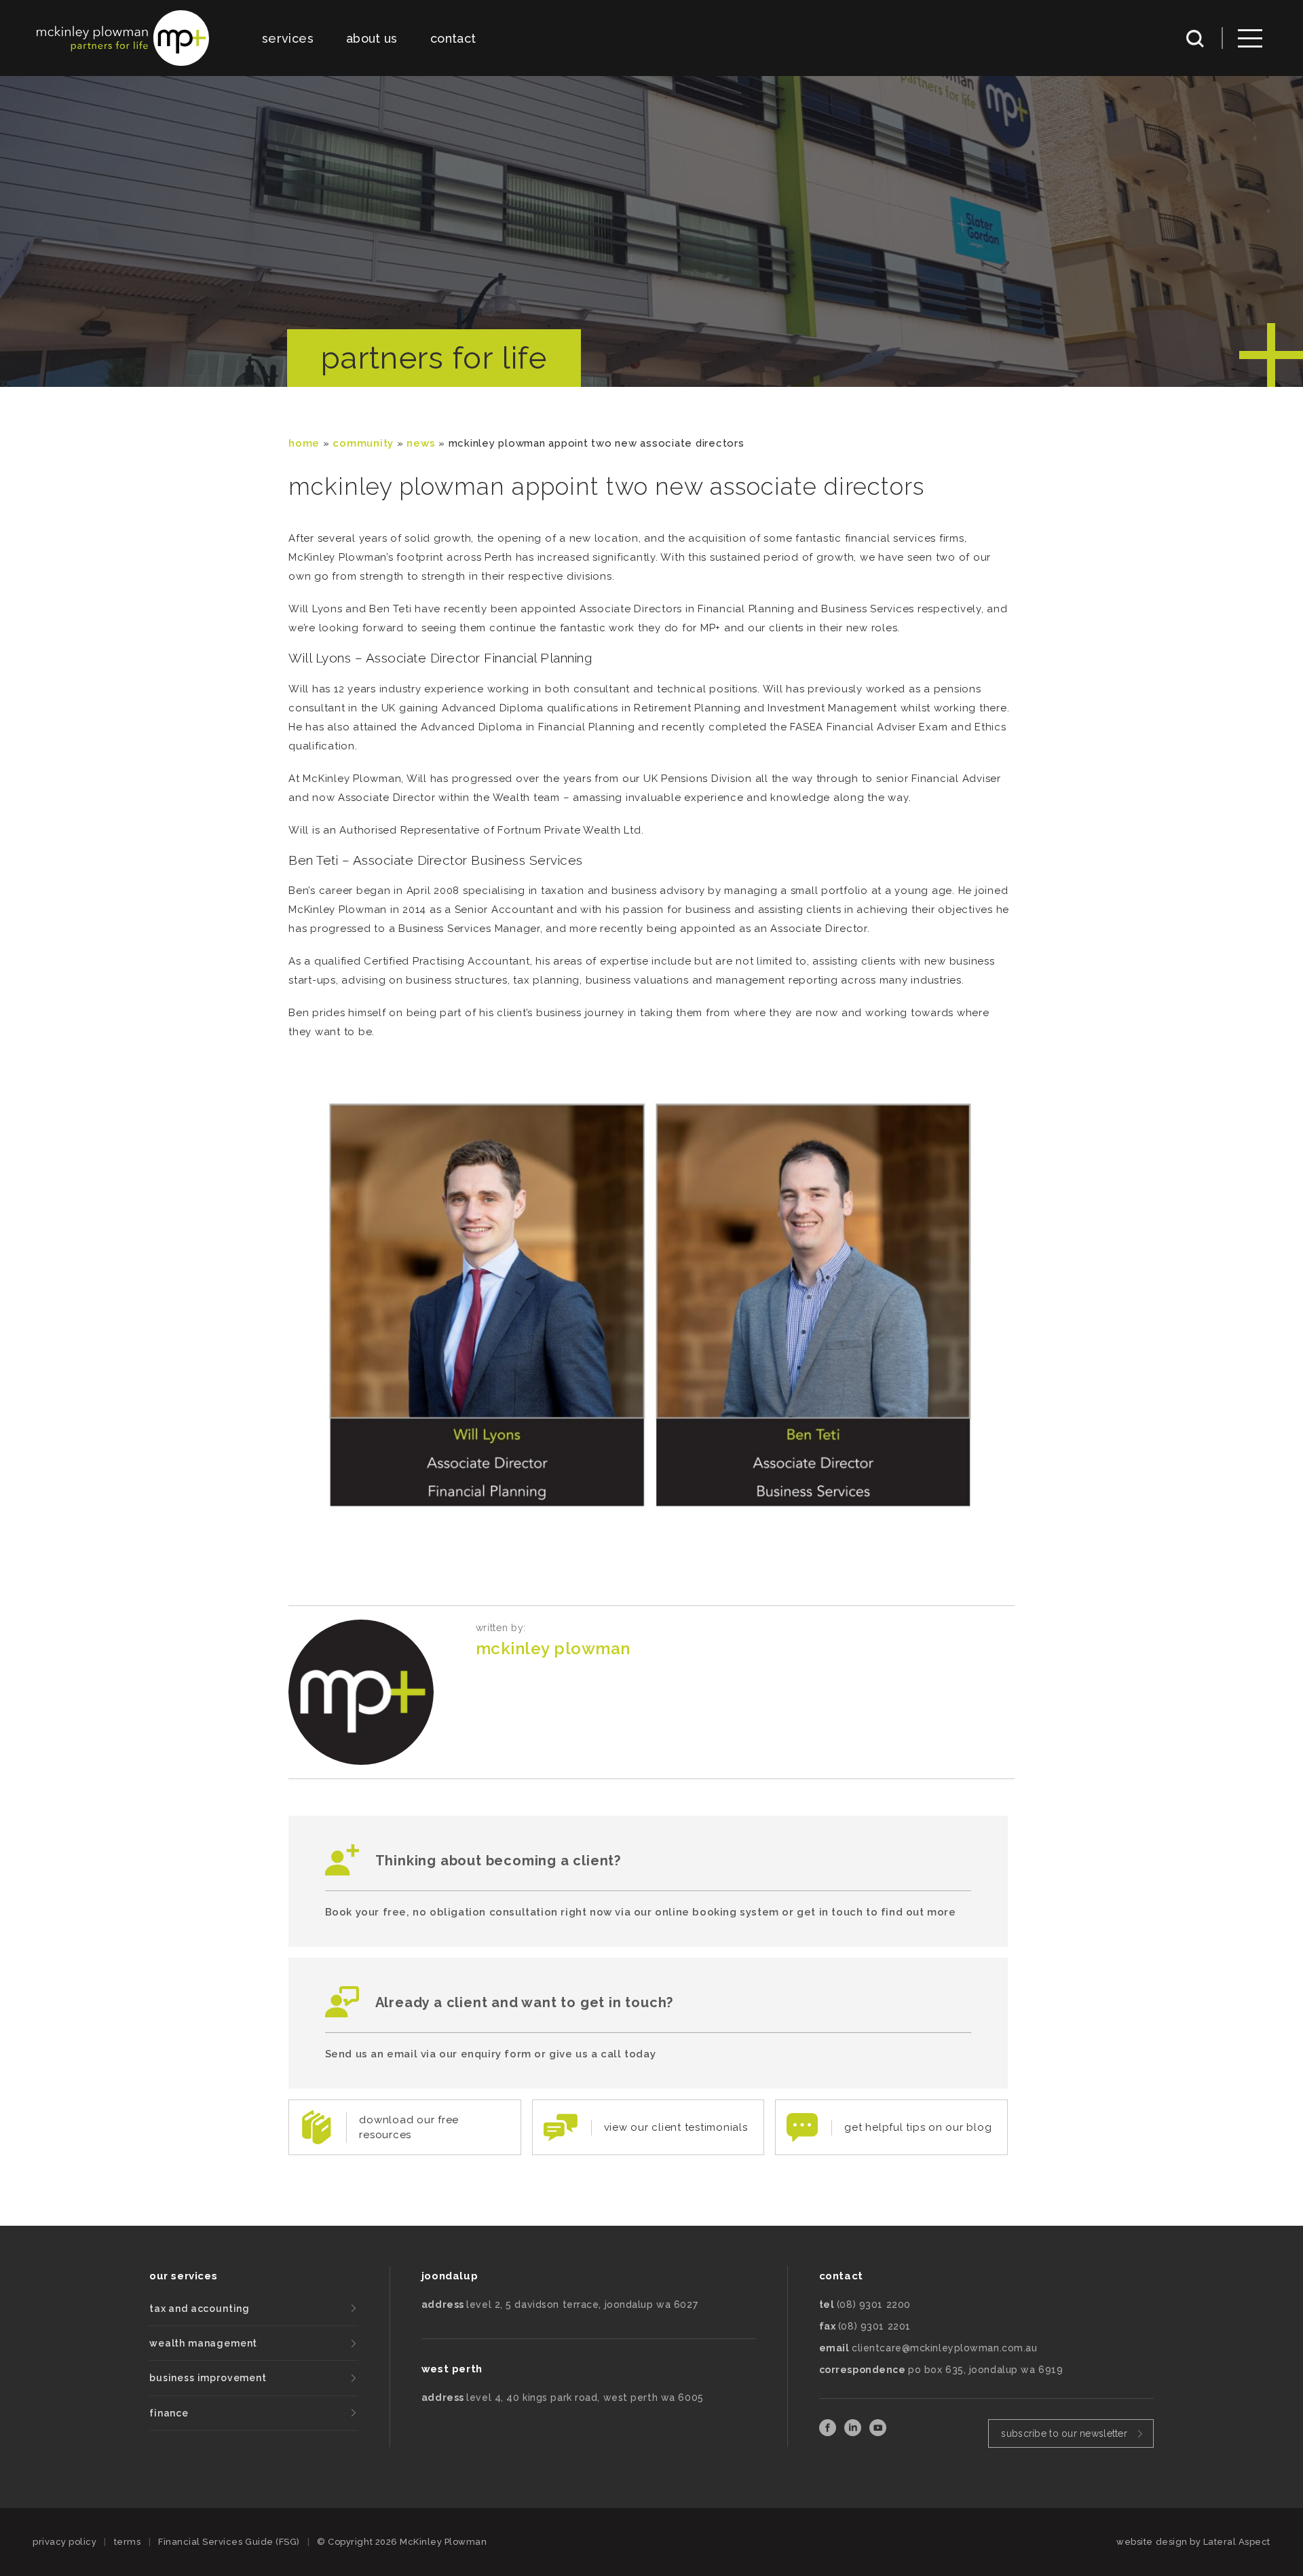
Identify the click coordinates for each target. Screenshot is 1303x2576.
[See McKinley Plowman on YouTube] (878, 2432)
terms (128, 2542)
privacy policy (64, 2542)
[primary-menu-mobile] (1250, 38)
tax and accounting (200, 2309)
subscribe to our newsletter (1064, 2433)
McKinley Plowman (553, 1648)
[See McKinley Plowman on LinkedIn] (854, 2432)
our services (183, 2276)
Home (304, 443)
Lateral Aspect (1237, 2542)
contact (453, 38)
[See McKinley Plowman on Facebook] (829, 2432)
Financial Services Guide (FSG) (229, 2542)
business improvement (208, 2378)
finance (169, 2413)
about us (372, 38)
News (421, 443)
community (363, 443)
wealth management (203, 2343)
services (288, 38)
